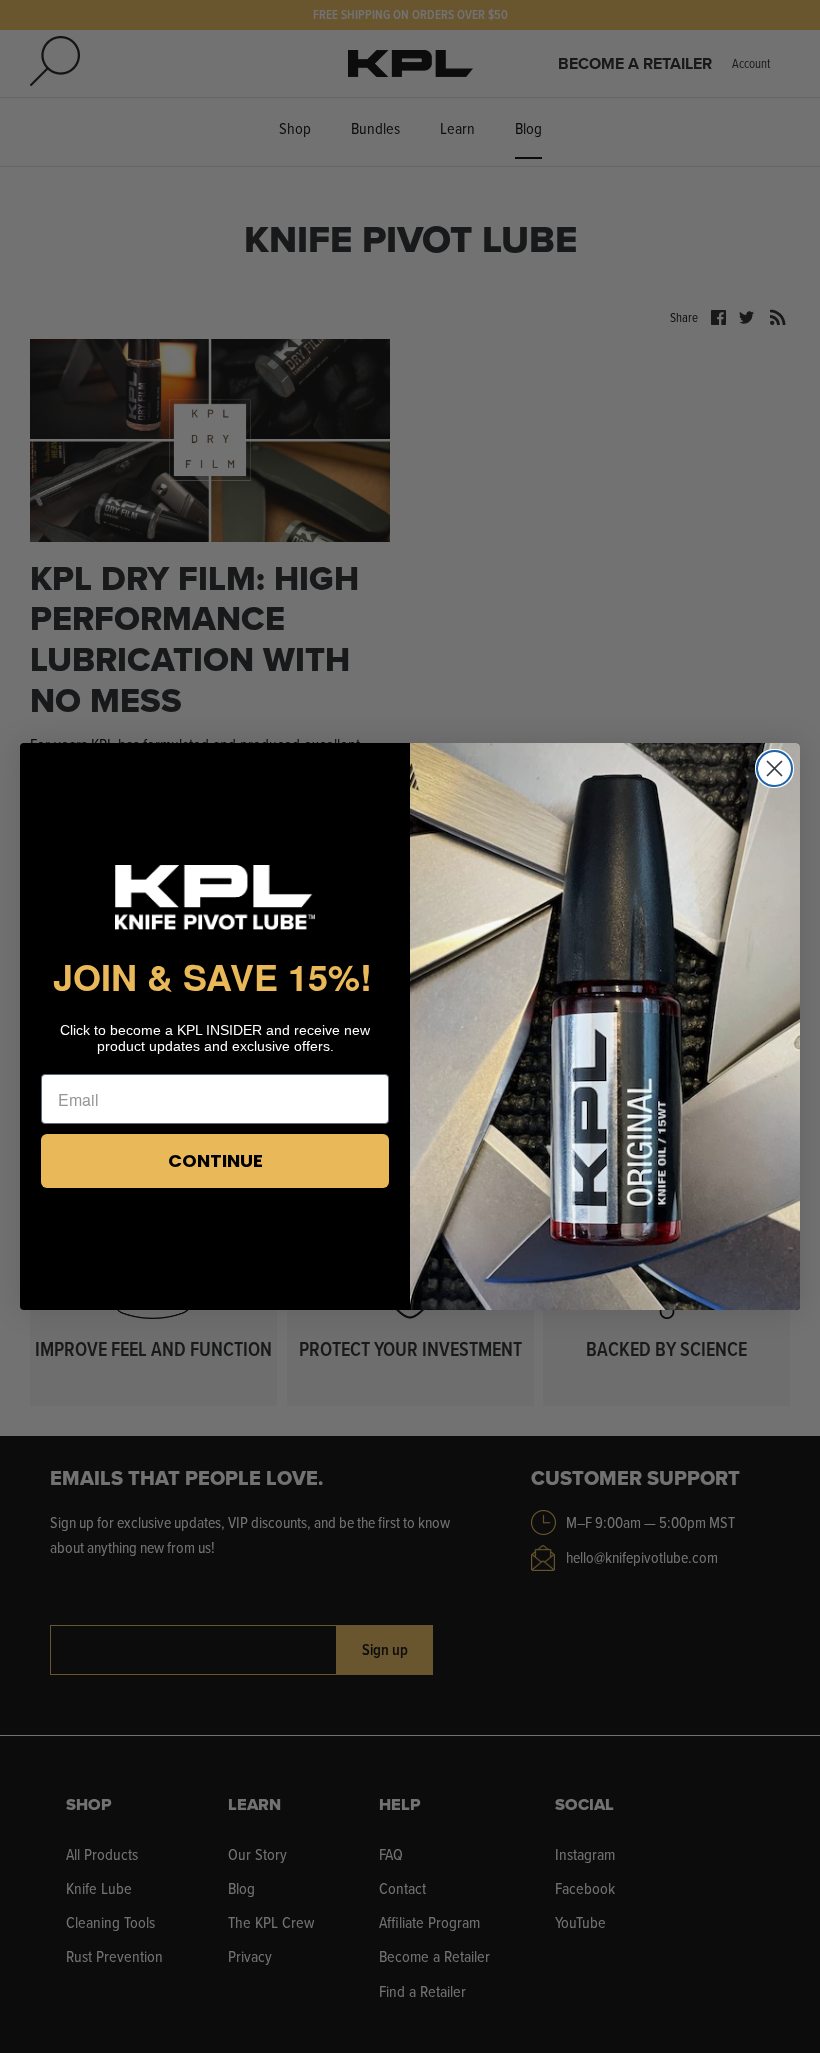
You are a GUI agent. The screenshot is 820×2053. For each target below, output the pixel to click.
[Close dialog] (774, 768)
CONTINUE (215, 1160)
